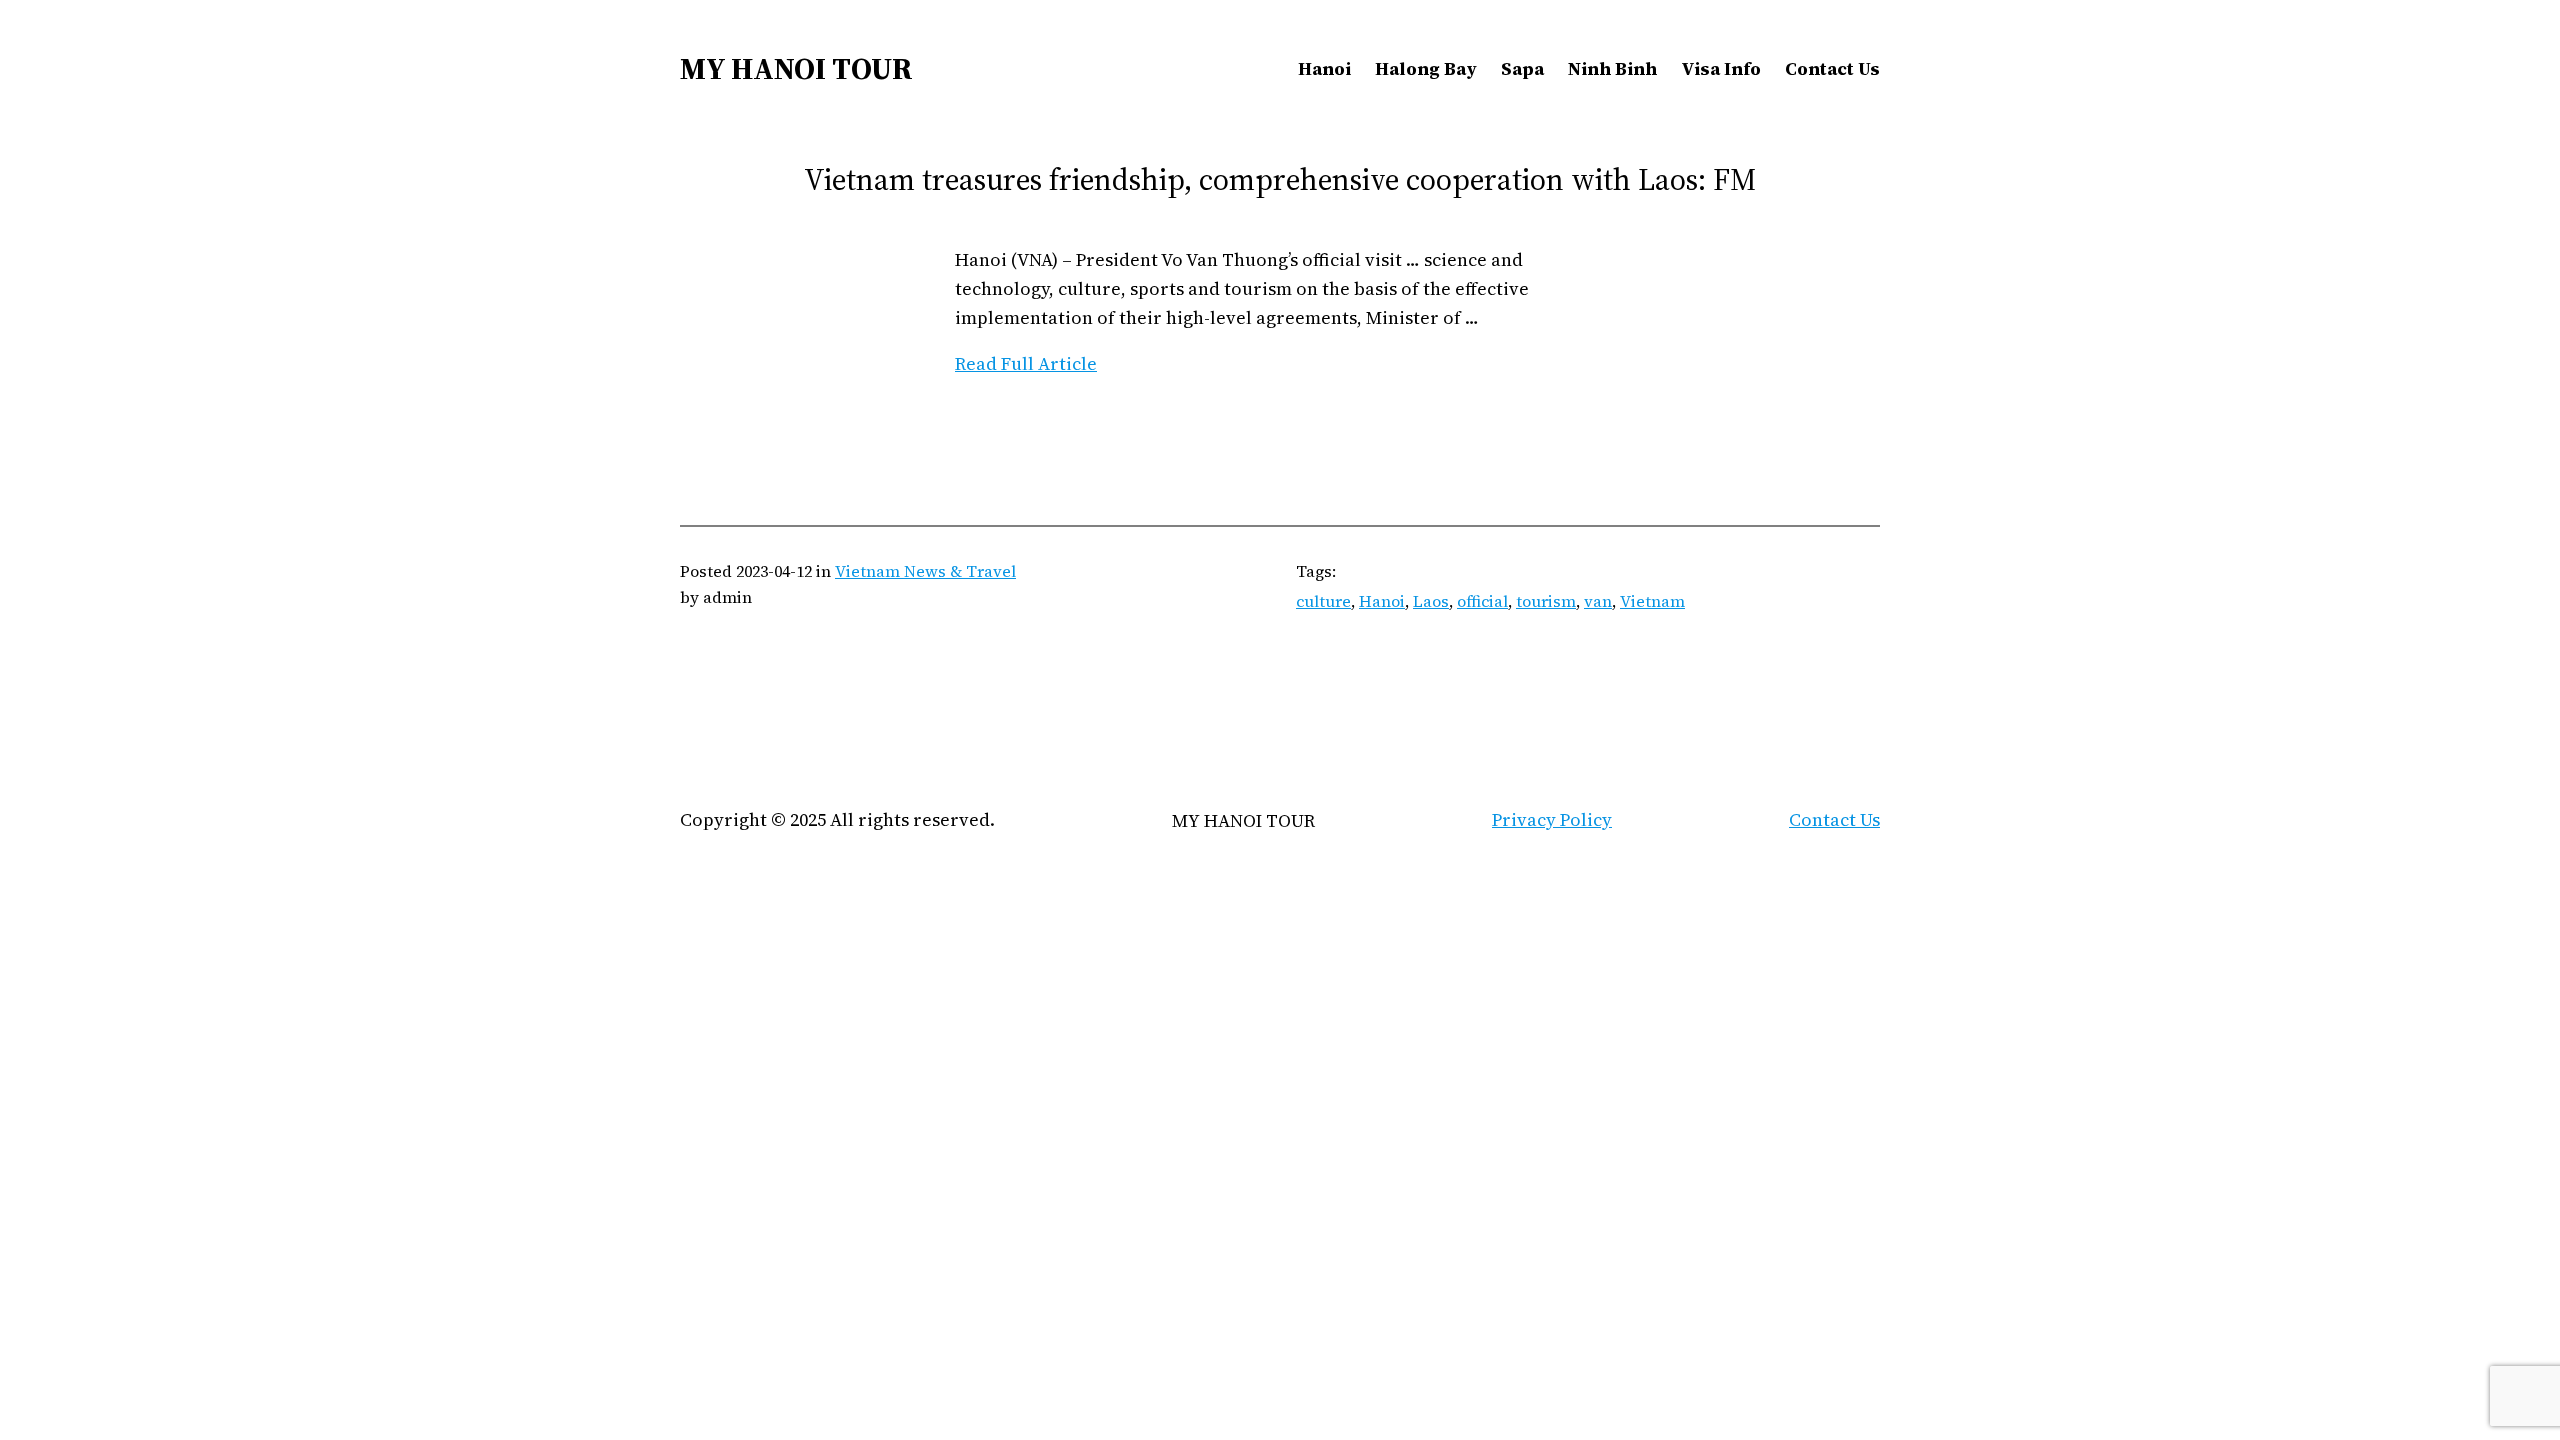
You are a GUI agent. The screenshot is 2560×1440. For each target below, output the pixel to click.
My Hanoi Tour (796, 68)
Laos (1431, 601)
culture (1323, 601)
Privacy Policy (1552, 819)
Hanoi (1382, 601)
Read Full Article (1026, 363)
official (1482, 601)
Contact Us (1834, 819)
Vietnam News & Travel (925, 571)
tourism (1546, 601)
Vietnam (1652, 601)
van (1598, 601)
